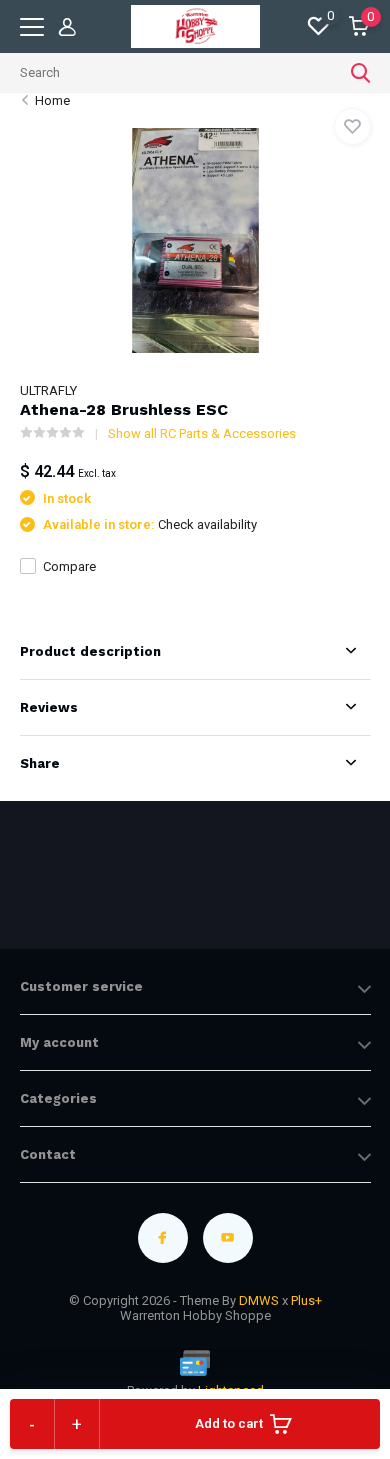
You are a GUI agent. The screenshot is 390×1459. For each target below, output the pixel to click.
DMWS (259, 1300)
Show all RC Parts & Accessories (202, 433)
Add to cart (229, 1423)
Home (52, 100)
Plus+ (306, 1300)
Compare (69, 566)
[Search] (361, 73)
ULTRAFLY (48, 390)
